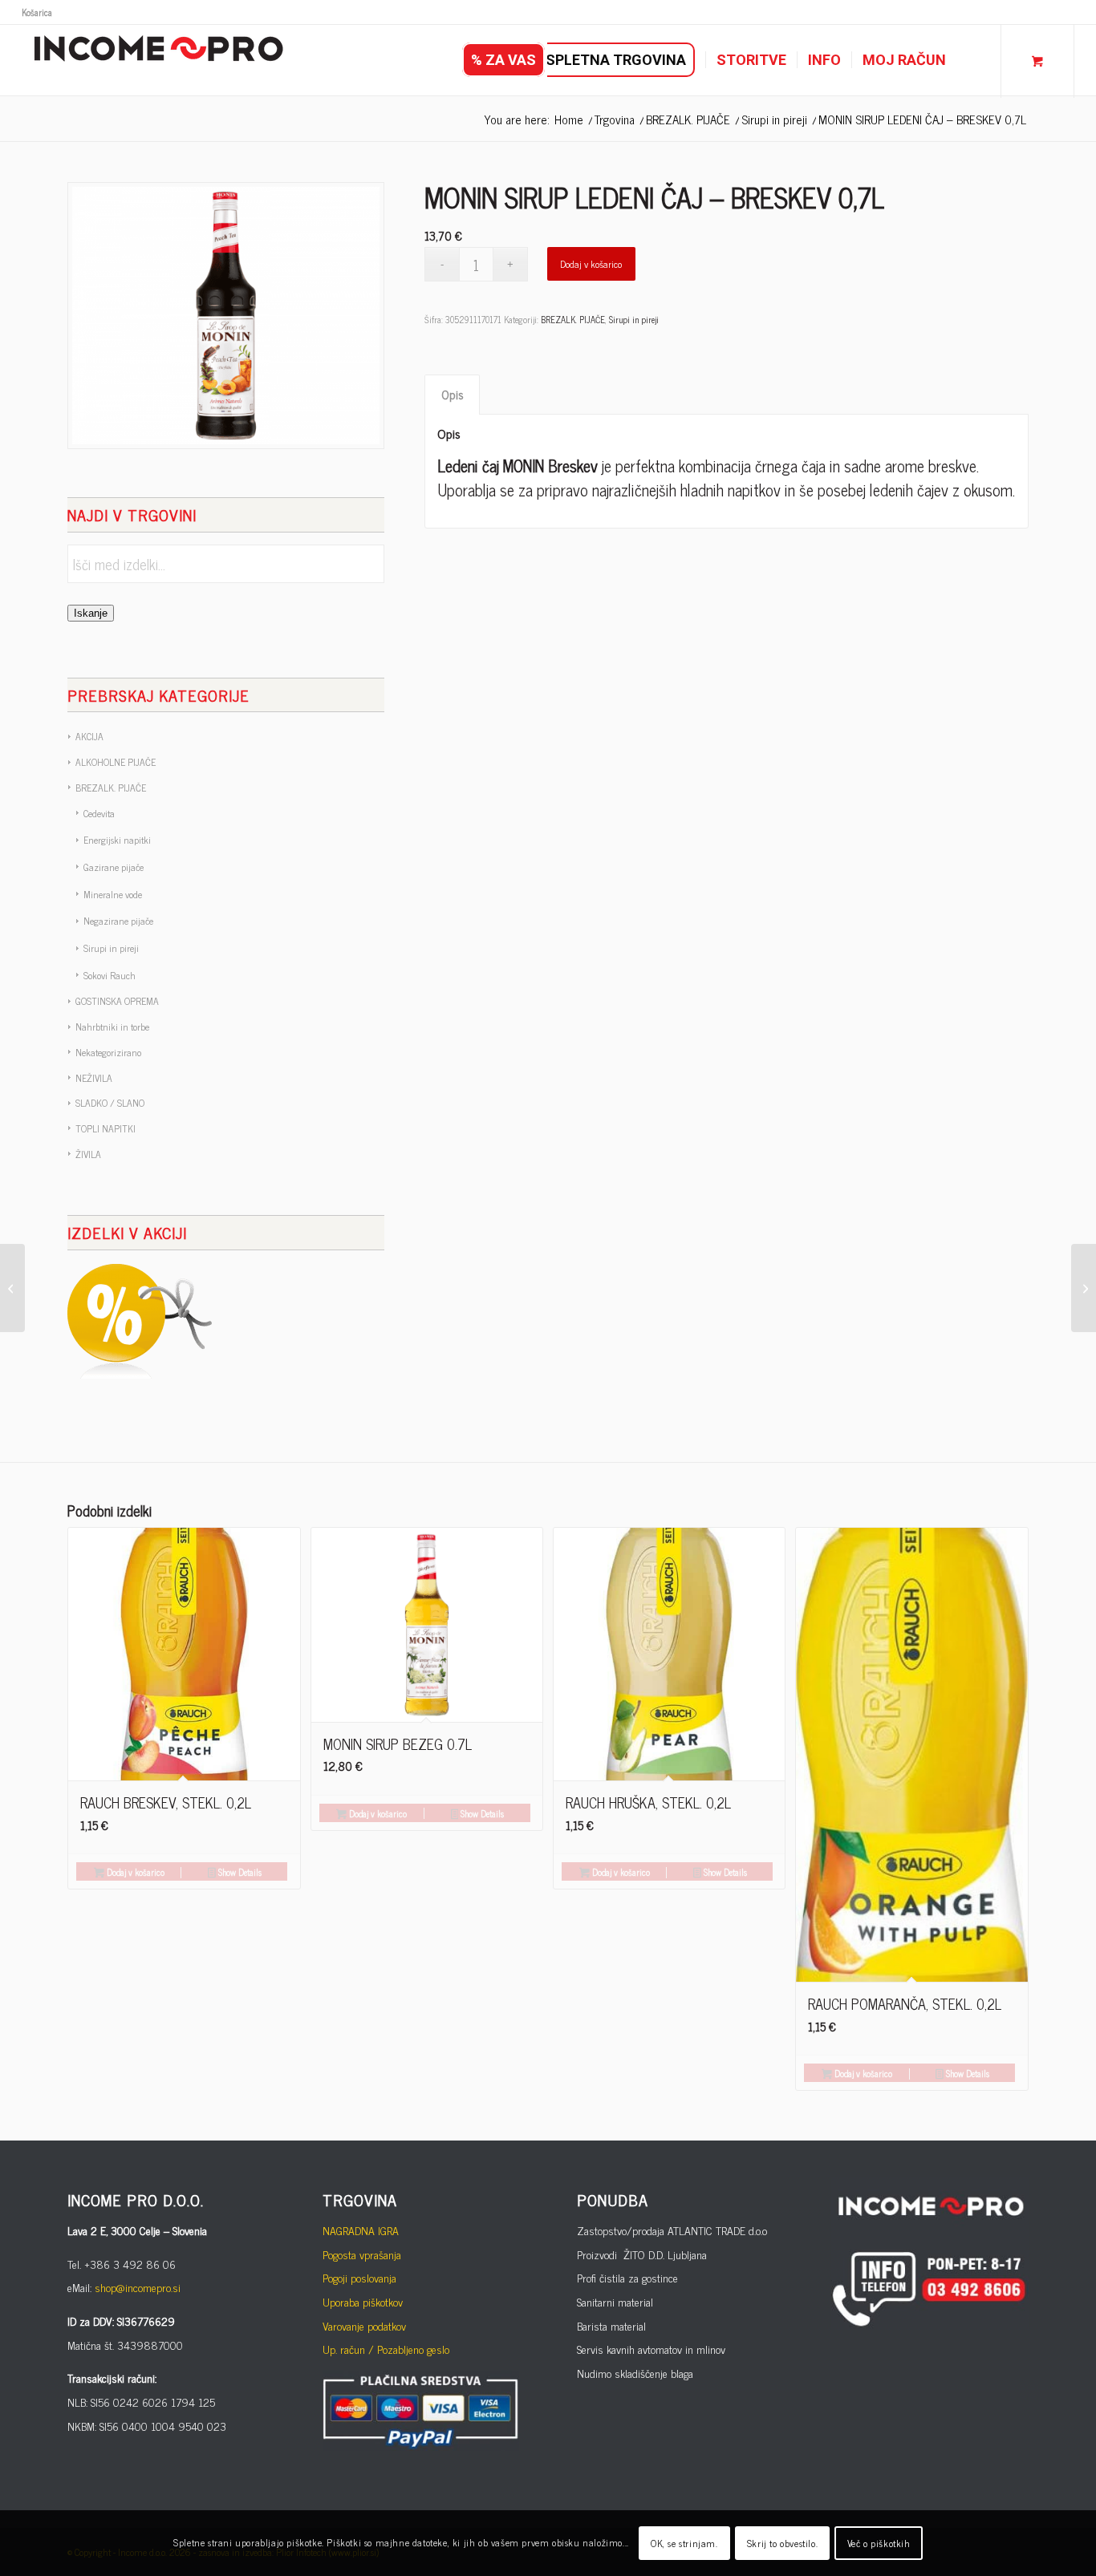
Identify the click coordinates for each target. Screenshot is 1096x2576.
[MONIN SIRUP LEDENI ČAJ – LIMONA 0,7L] (1084, 1288)
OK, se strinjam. (684, 2543)
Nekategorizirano (108, 1052)
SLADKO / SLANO (110, 1103)
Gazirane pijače (114, 867)
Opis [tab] (453, 394)
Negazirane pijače (118, 921)
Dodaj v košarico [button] (134, 1872)
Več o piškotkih (879, 2543)
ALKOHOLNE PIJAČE (116, 762)
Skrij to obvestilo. (782, 2543)
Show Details (239, 1872)
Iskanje (91, 613)
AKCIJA (89, 736)
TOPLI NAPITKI (106, 1128)
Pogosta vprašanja (362, 2254)
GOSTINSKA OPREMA (117, 1001)
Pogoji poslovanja (359, 2277)
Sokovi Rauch (110, 975)
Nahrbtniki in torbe (112, 1027)
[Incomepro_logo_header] (158, 60)
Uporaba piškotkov (363, 2301)
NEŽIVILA (94, 1078)
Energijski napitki (117, 840)
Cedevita (99, 813)
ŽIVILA (88, 1154)
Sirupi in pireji (111, 948)
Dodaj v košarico (591, 264)
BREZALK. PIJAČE (111, 788)
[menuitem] (37, 12)
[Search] (972, 60)
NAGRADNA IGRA (361, 2230)
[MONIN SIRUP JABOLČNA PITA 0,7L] (12, 1288)
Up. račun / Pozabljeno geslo (386, 2349)
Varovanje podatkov (364, 2325)
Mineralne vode (113, 894)
